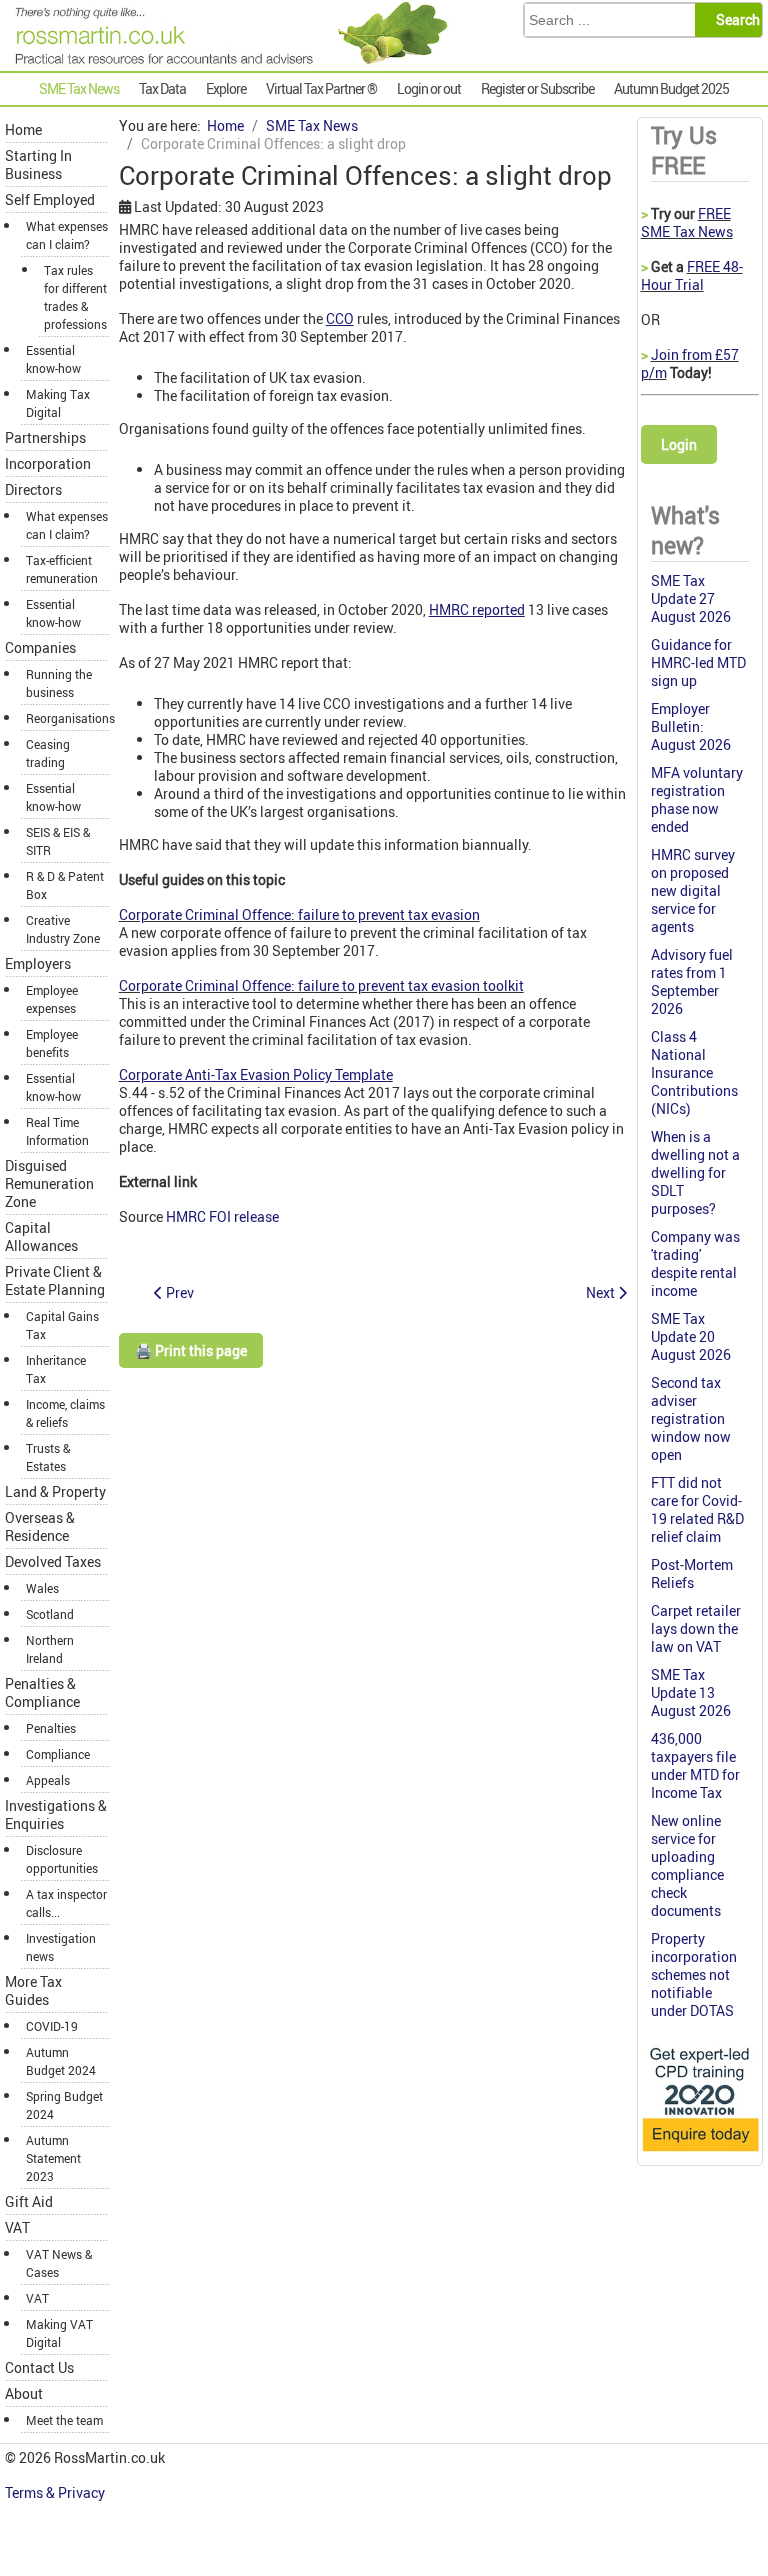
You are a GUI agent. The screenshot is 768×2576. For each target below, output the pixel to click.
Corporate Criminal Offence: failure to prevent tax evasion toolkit (321, 985)
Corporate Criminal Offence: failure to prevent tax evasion (299, 914)
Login (679, 444)
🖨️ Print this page (191, 1350)
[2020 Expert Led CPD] (700, 2152)
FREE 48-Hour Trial (692, 275)
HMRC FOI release (222, 1216)
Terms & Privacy (56, 2492)
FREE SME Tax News (687, 222)
